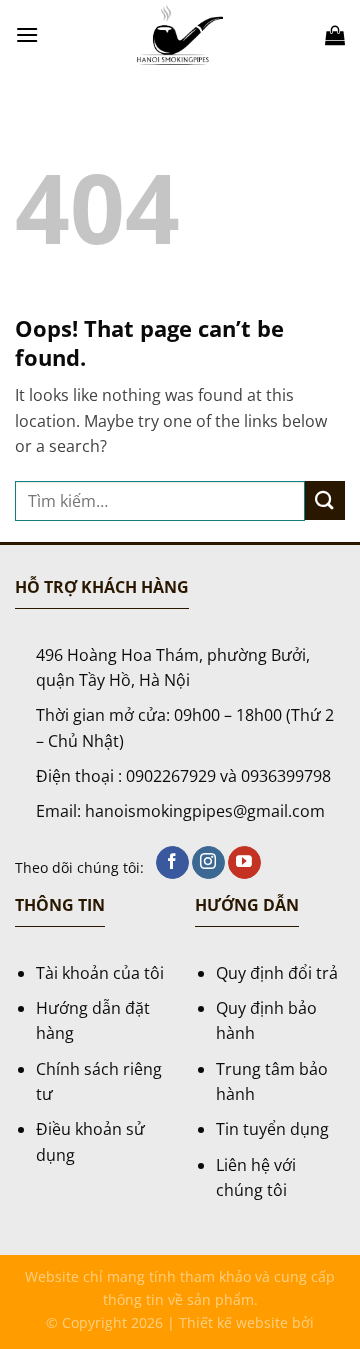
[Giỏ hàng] (335, 35)
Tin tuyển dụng (272, 1129)
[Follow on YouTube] (244, 863)
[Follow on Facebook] (172, 863)
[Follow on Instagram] (208, 863)
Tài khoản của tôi (100, 973)
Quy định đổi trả (277, 973)
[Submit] (325, 500)
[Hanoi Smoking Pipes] (180, 35)
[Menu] (27, 34)
